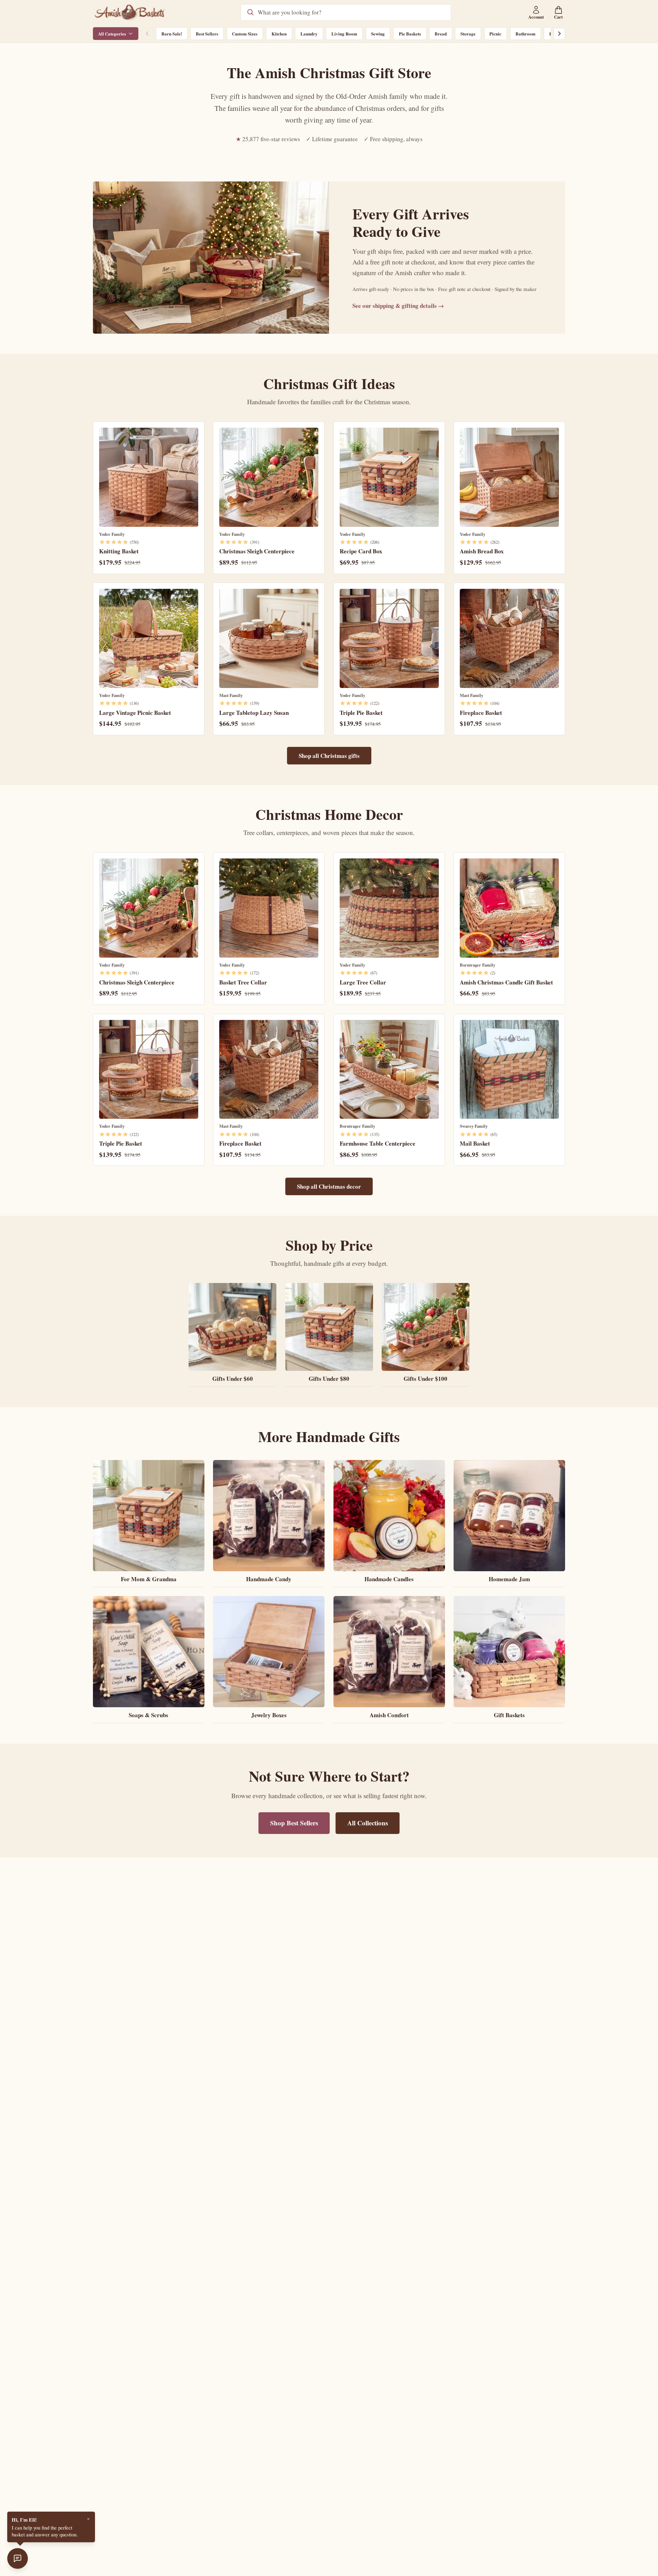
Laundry (309, 34)
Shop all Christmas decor (329, 1186)
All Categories (112, 34)
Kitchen (279, 34)
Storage (468, 34)
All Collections (368, 1823)
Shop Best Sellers (294, 1823)
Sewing (378, 34)
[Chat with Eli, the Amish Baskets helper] (18, 2558)
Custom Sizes (245, 34)
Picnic (495, 34)
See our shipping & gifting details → (398, 306)
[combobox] (351, 12)
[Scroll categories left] (147, 34)
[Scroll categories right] (559, 34)
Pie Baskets (410, 34)
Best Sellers (207, 34)
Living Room (344, 34)
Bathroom (526, 34)
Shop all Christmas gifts (329, 756)
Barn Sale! (172, 34)
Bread (441, 34)
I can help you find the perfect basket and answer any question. (45, 2527)
